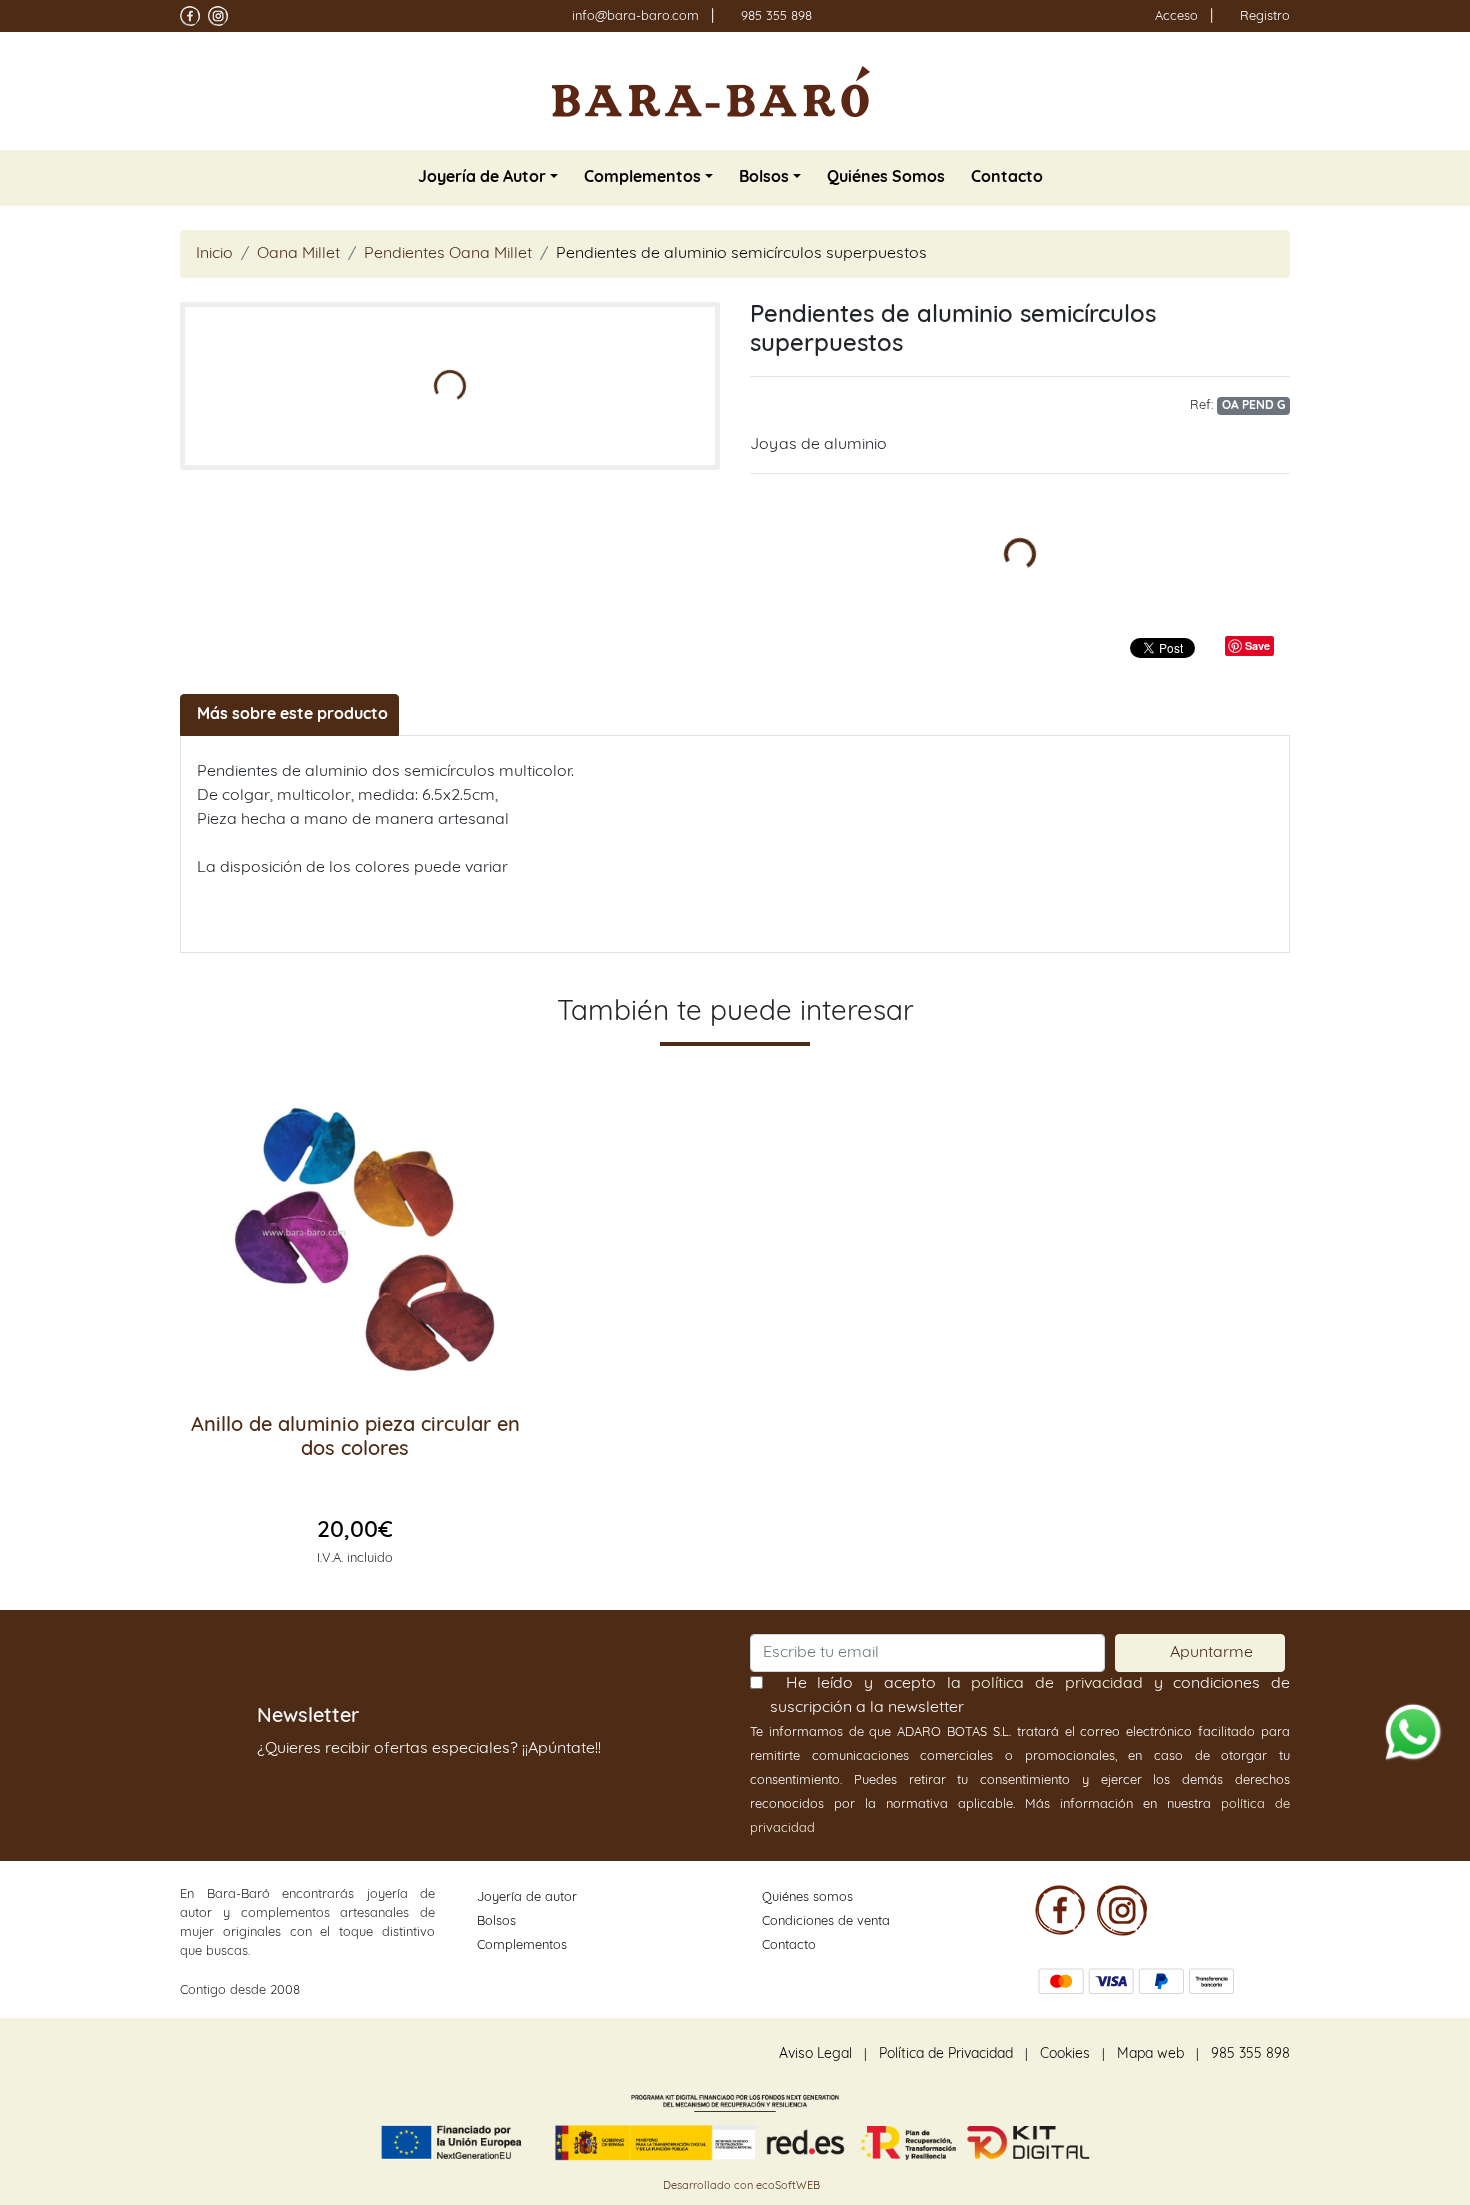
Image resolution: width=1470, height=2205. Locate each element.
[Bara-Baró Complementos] (711, 91)
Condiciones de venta (826, 1921)
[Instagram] (1122, 1910)
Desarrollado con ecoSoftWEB (740, 2186)
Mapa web (1150, 2054)
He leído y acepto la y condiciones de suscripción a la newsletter (1030, 1695)
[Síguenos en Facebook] (190, 16)
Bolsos (496, 1921)
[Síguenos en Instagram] (218, 16)
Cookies (1065, 2054)
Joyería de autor (527, 1897)
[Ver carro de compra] (1282, 91)
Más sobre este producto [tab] (292, 715)
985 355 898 (776, 16)
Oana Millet (298, 254)
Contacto (789, 1945)
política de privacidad (1056, 1684)
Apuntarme (1211, 1652)
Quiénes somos (807, 1897)
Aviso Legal (815, 2054)
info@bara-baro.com (635, 16)
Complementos (522, 1945)
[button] (488, 178)
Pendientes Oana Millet (448, 254)
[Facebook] (1060, 1910)
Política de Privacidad (946, 2054)
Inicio (214, 254)
